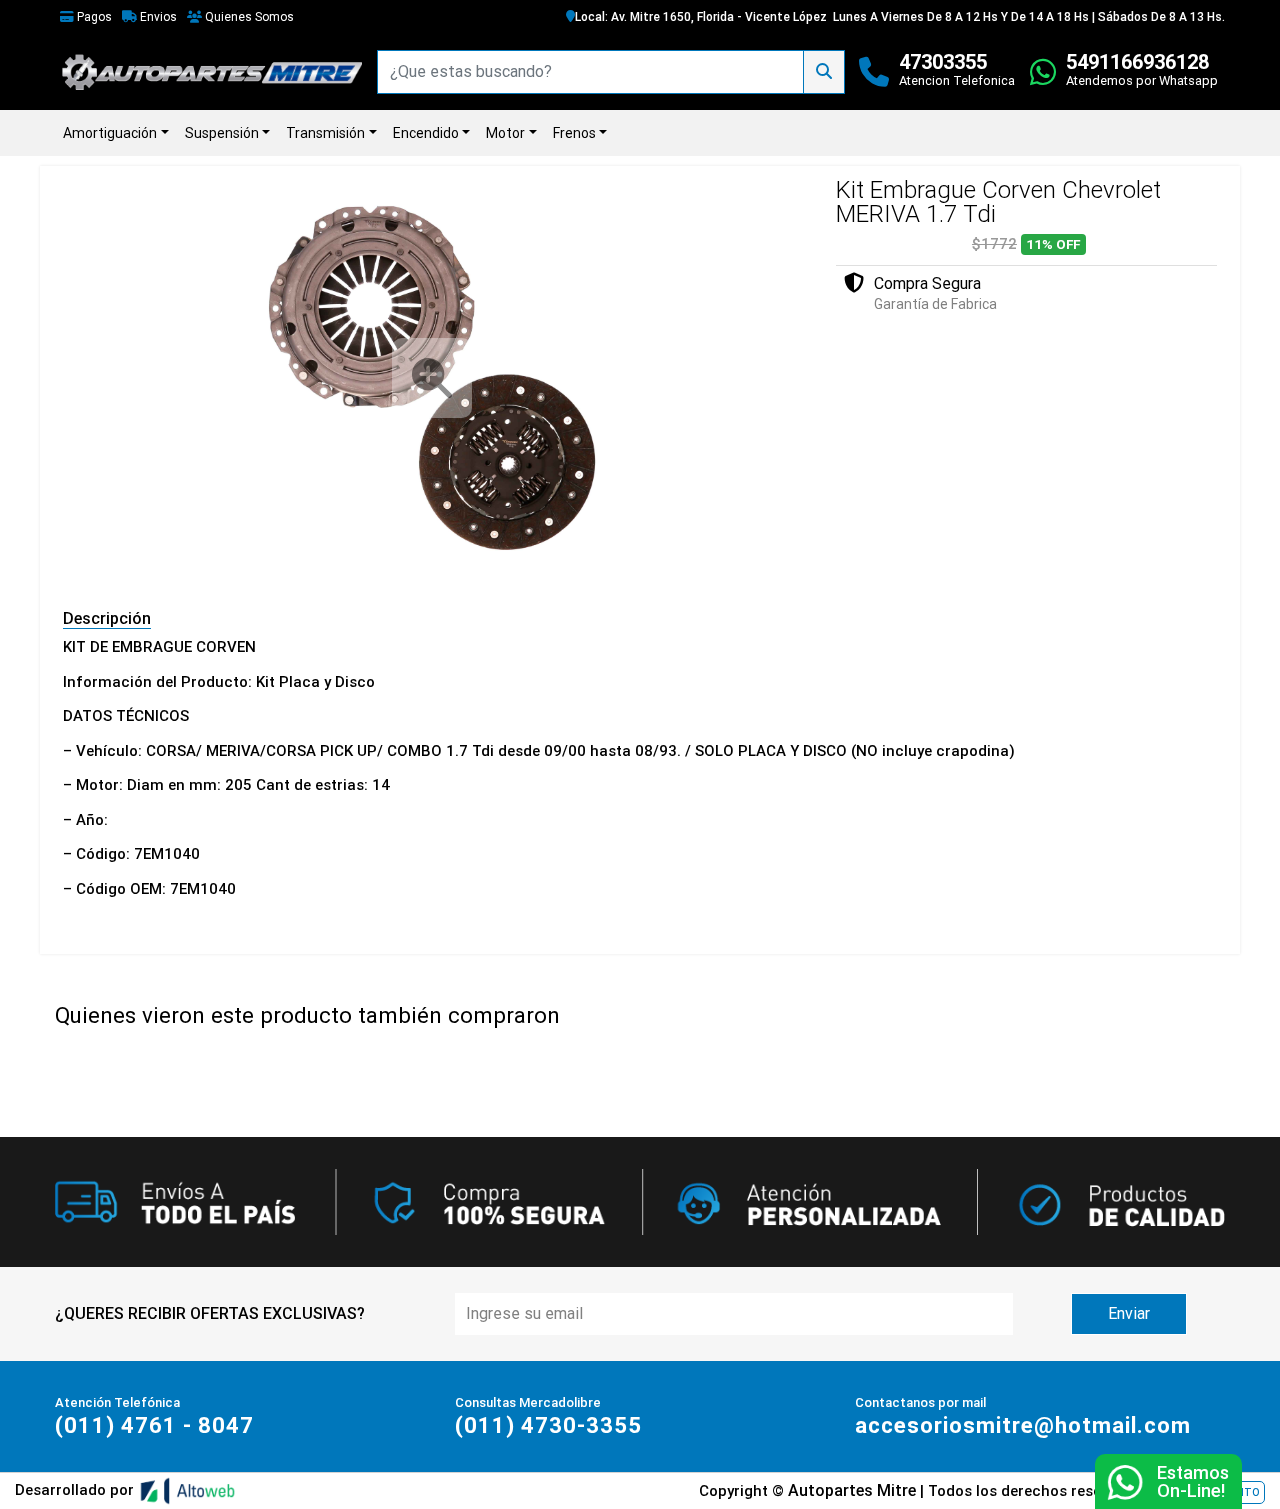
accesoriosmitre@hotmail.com (1023, 1425)
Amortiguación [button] (110, 133)
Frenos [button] (574, 133)
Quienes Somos (248, 17)
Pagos (93, 17)
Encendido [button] (426, 133)
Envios (157, 17)
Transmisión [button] (325, 133)
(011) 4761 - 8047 (154, 1425)
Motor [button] (505, 133)
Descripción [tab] (107, 618)
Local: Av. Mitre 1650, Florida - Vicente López (701, 17)
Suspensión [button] (222, 133)
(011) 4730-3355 (548, 1425)
